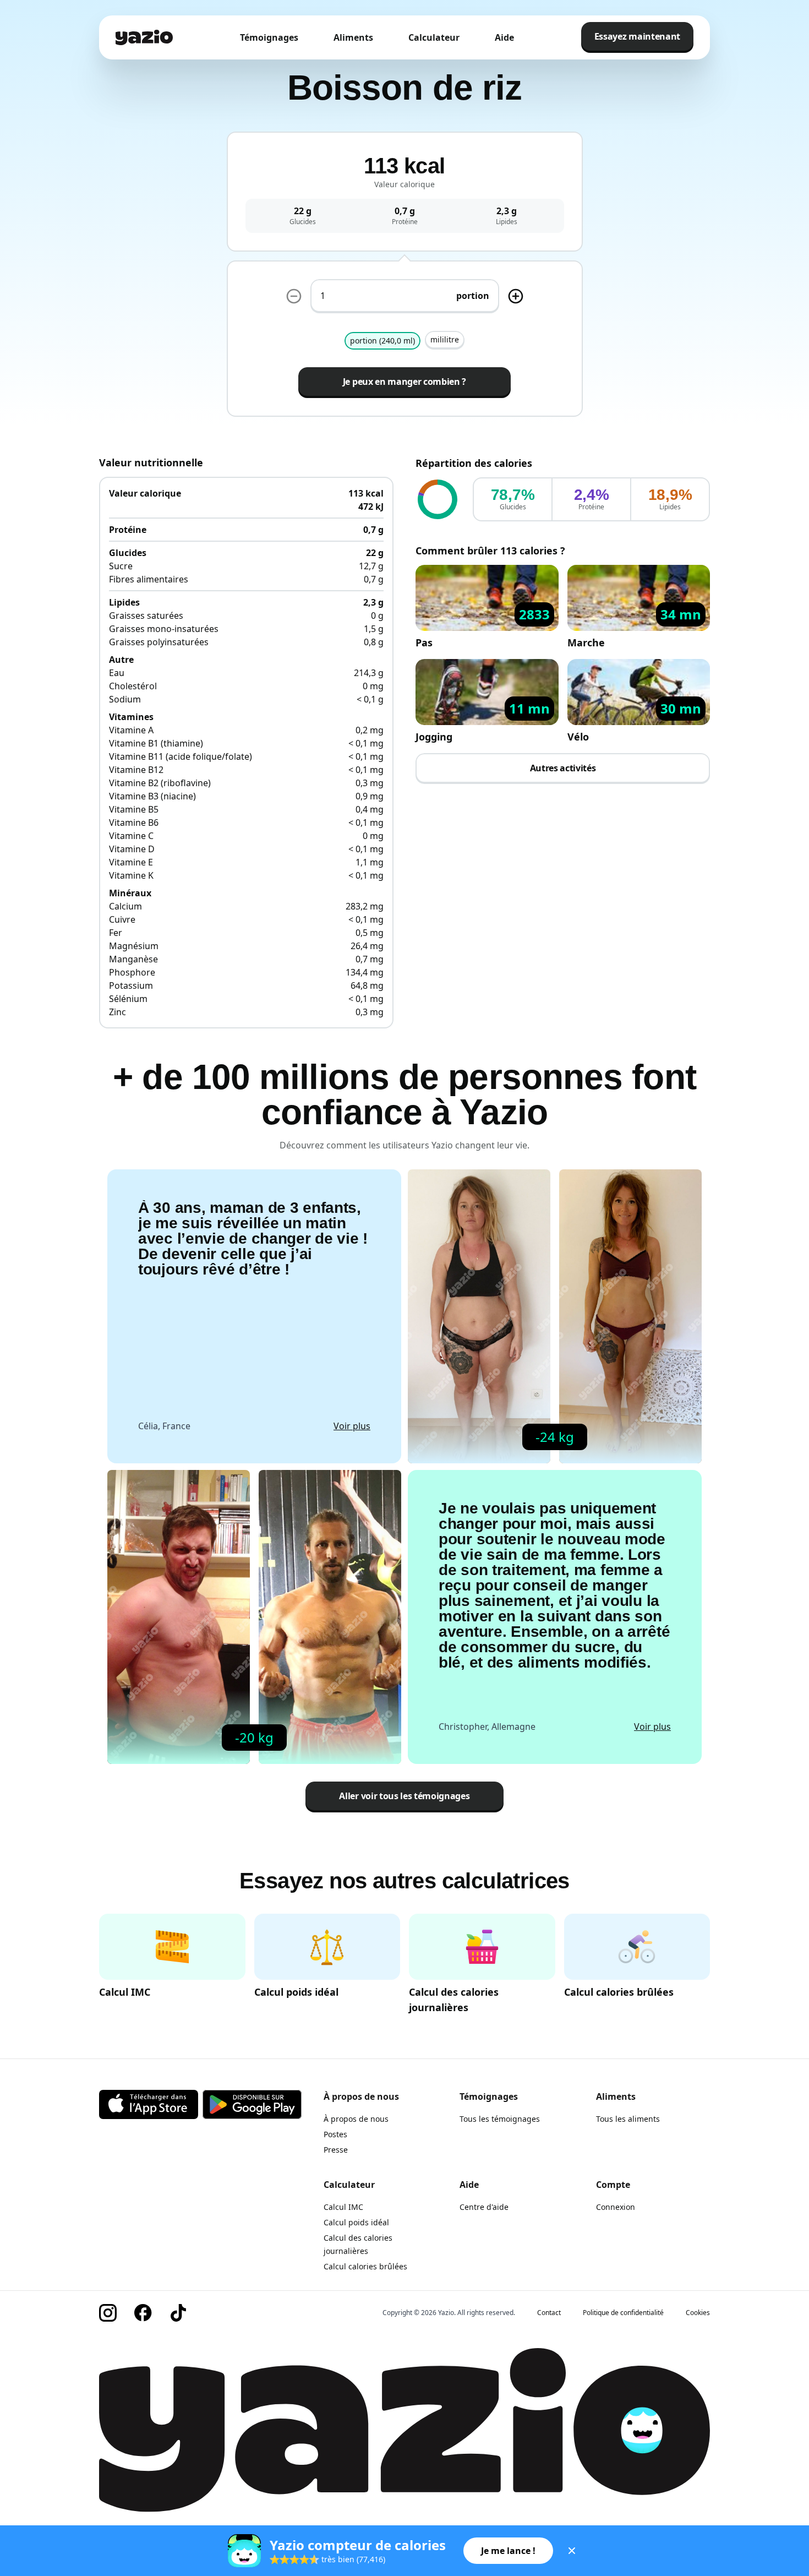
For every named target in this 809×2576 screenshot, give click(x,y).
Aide (504, 37)
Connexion (616, 2207)
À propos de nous (356, 2119)
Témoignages (269, 37)
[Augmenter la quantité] (294, 296)
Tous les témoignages (500, 2119)
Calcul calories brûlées (365, 2266)
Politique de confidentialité (623, 2313)
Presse (336, 2150)
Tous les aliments (628, 2119)
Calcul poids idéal (356, 2222)
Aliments (353, 37)
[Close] (572, 2551)
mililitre (445, 339)
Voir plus (352, 1426)
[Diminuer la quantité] (516, 296)
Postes (335, 2134)
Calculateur (434, 37)
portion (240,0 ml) (382, 341)
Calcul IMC (343, 2207)
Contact (549, 2313)
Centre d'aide (484, 2207)
